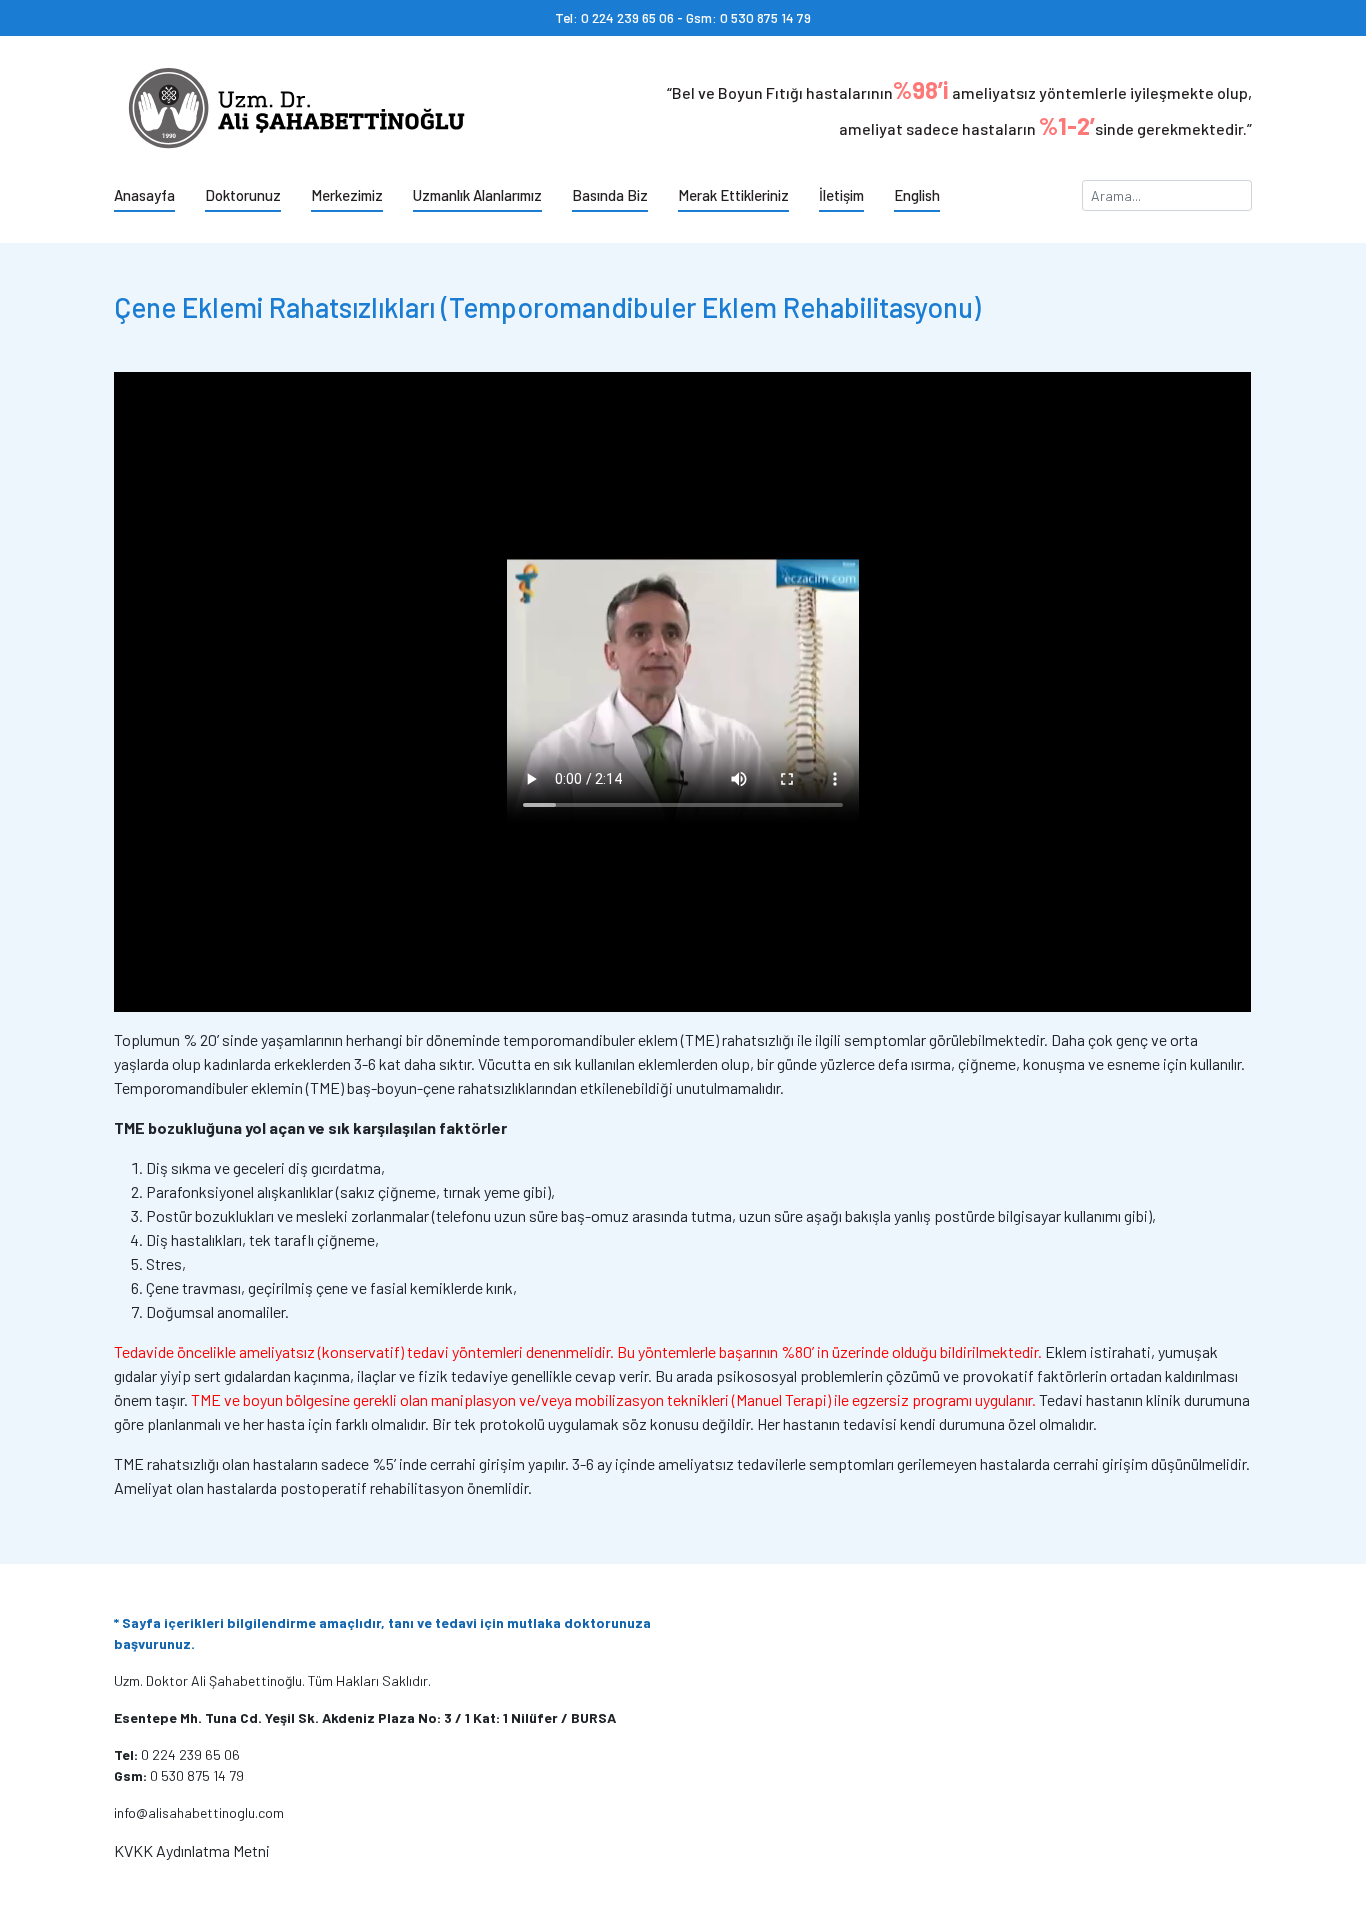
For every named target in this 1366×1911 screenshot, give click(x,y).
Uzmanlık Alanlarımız (477, 195)
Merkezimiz (347, 195)
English (917, 195)
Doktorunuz (243, 195)
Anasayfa (144, 195)
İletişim (841, 195)
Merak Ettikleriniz (733, 195)
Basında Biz (610, 195)
